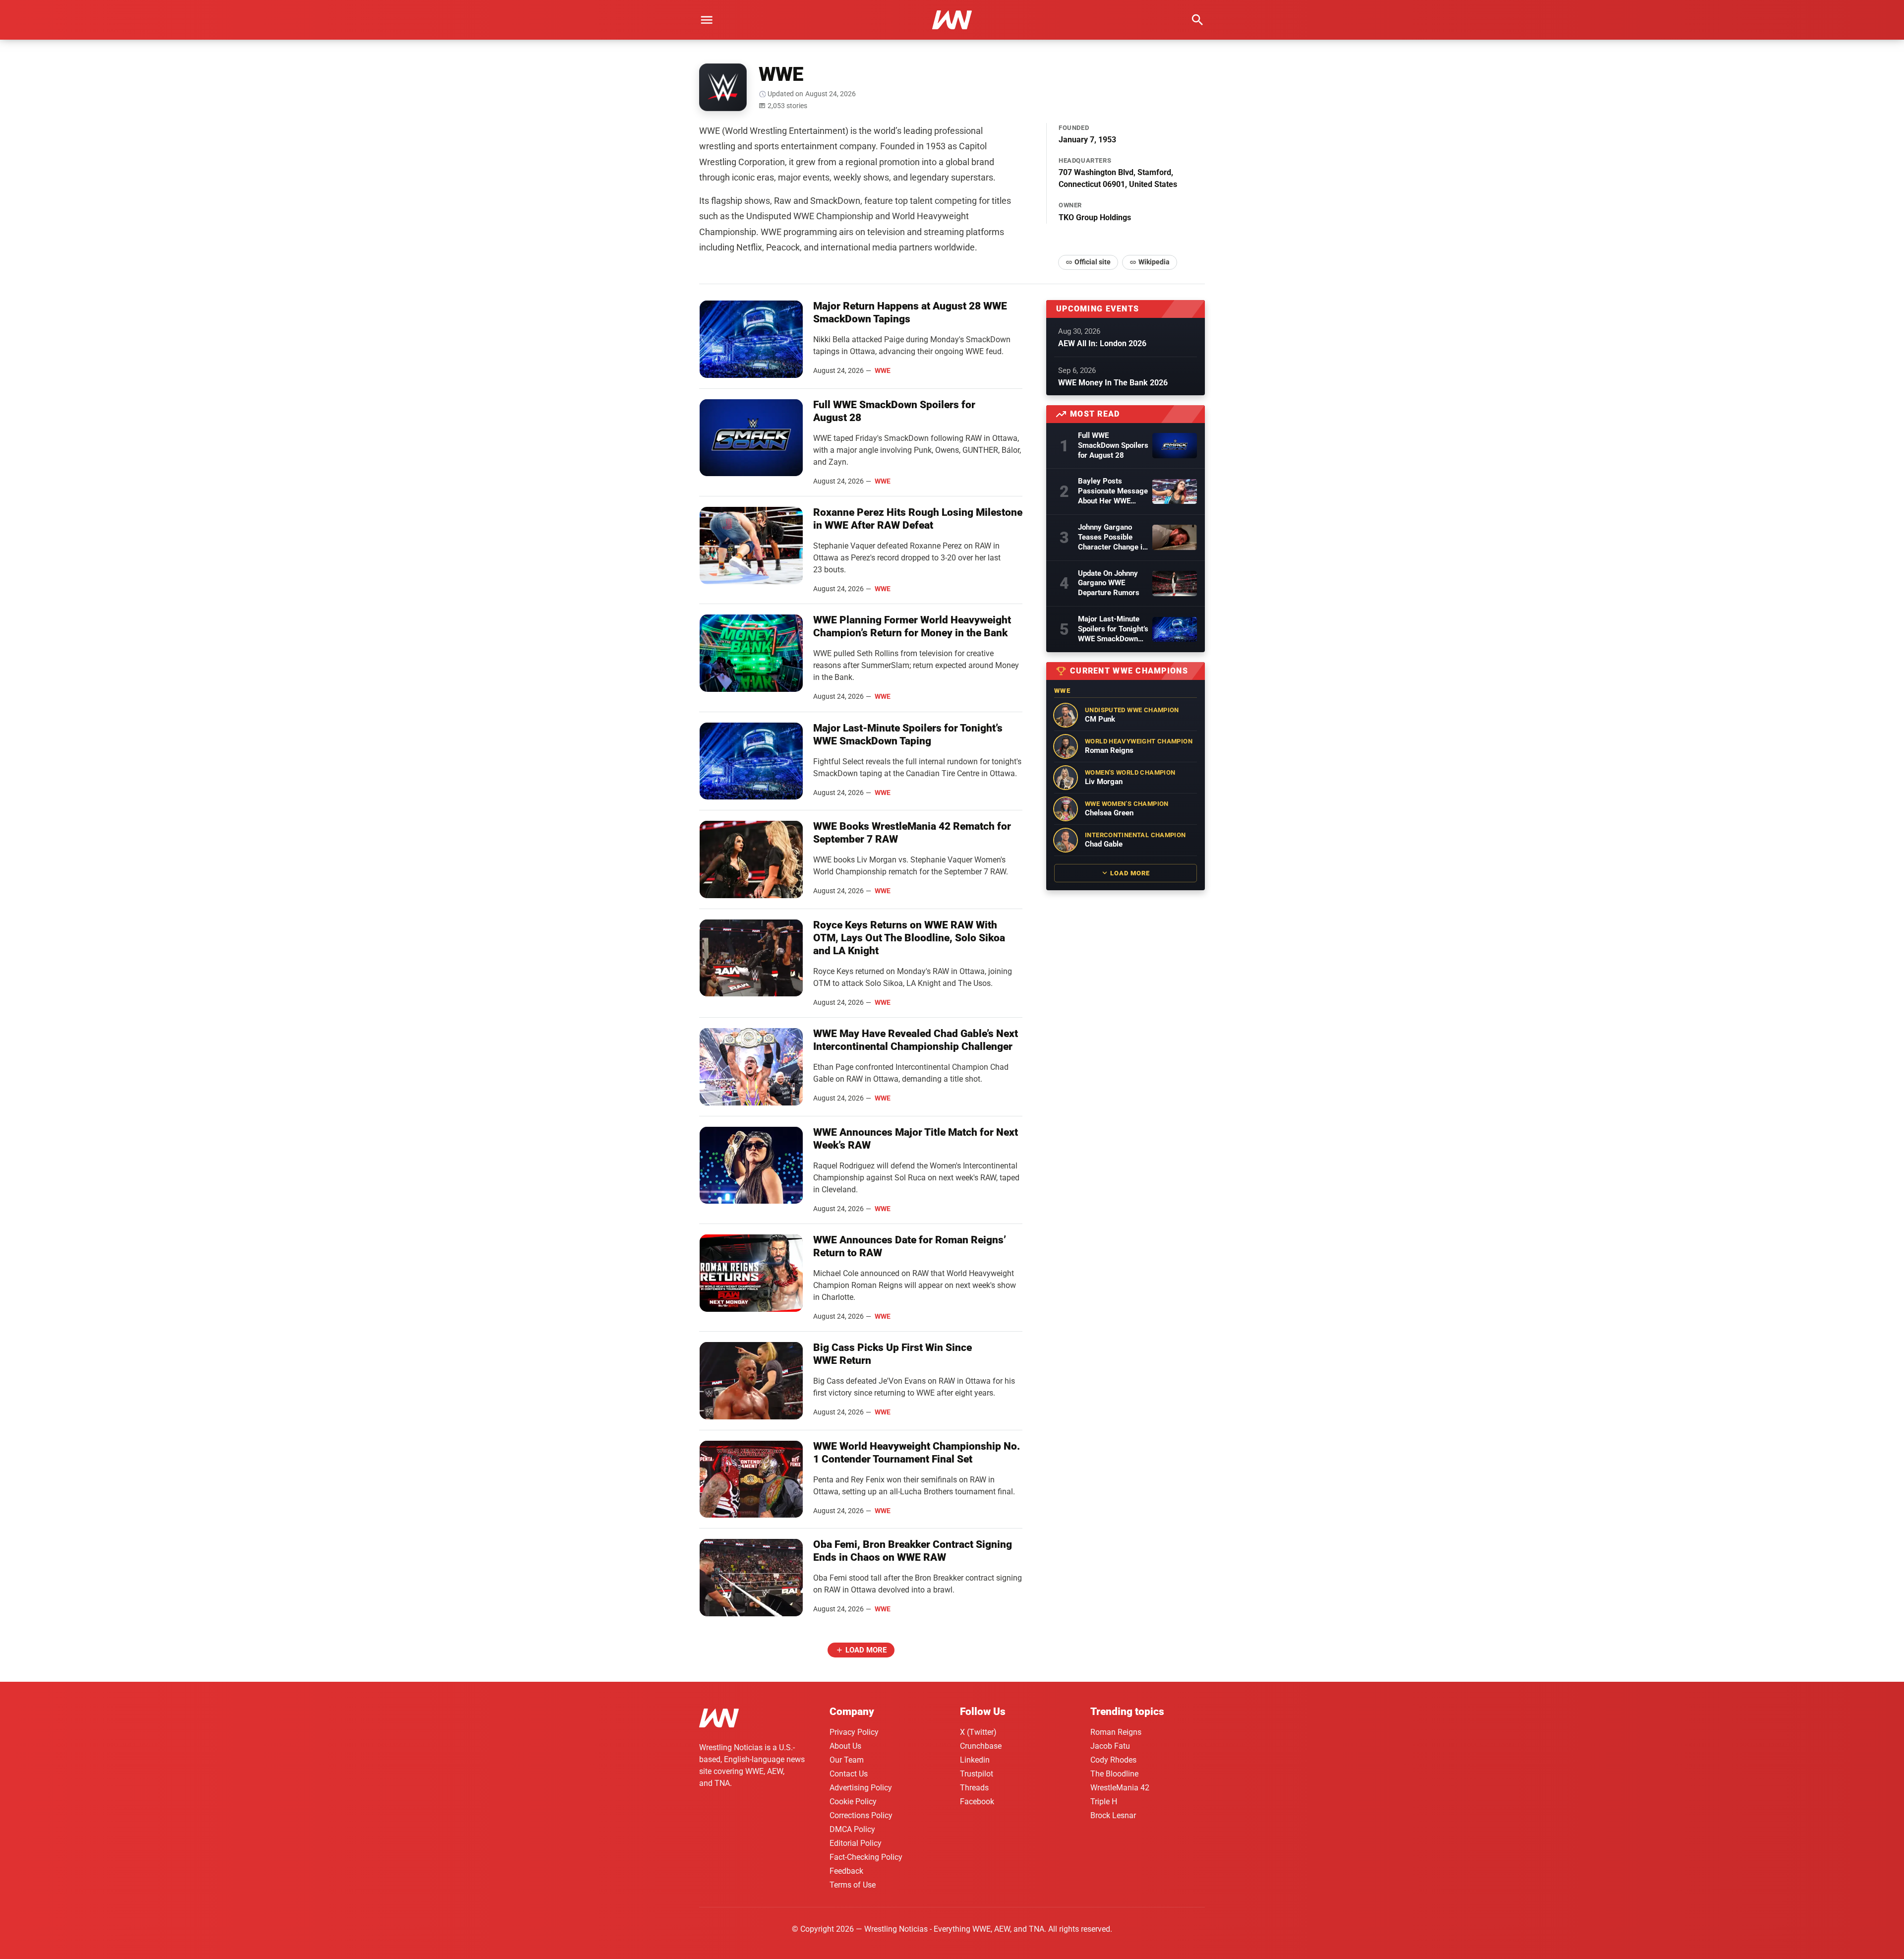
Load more (866, 1650)
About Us (845, 1746)
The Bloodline (1114, 1774)
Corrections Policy (861, 1815)
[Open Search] (1197, 20)
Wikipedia (1154, 262)
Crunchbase (981, 1746)
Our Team (847, 1760)
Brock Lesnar (1113, 1815)
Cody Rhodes (1113, 1760)
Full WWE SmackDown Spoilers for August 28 (1113, 445)
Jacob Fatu (1110, 1746)
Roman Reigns (1116, 1732)
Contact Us (849, 1774)
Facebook (977, 1802)
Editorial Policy (856, 1843)
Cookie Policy (853, 1802)
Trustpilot (977, 1774)
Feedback (846, 1871)
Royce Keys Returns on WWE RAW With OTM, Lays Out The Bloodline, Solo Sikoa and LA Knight (909, 938)
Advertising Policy (861, 1788)
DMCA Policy (852, 1829)
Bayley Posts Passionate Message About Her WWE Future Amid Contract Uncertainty (1113, 491)
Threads (974, 1788)
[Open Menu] (707, 20)
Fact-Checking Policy (866, 1857)
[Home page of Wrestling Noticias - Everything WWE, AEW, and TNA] (952, 20)
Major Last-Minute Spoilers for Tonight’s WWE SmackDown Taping (1113, 629)
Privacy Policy (854, 1732)
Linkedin (975, 1760)
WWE (883, 370)
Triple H (1104, 1802)
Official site (1093, 262)
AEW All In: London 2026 (1102, 343)
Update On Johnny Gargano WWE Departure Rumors (1109, 583)
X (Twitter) (978, 1732)
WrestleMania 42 (1120, 1788)
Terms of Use (853, 1885)
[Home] (719, 1720)
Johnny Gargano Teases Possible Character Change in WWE (1112, 538)
